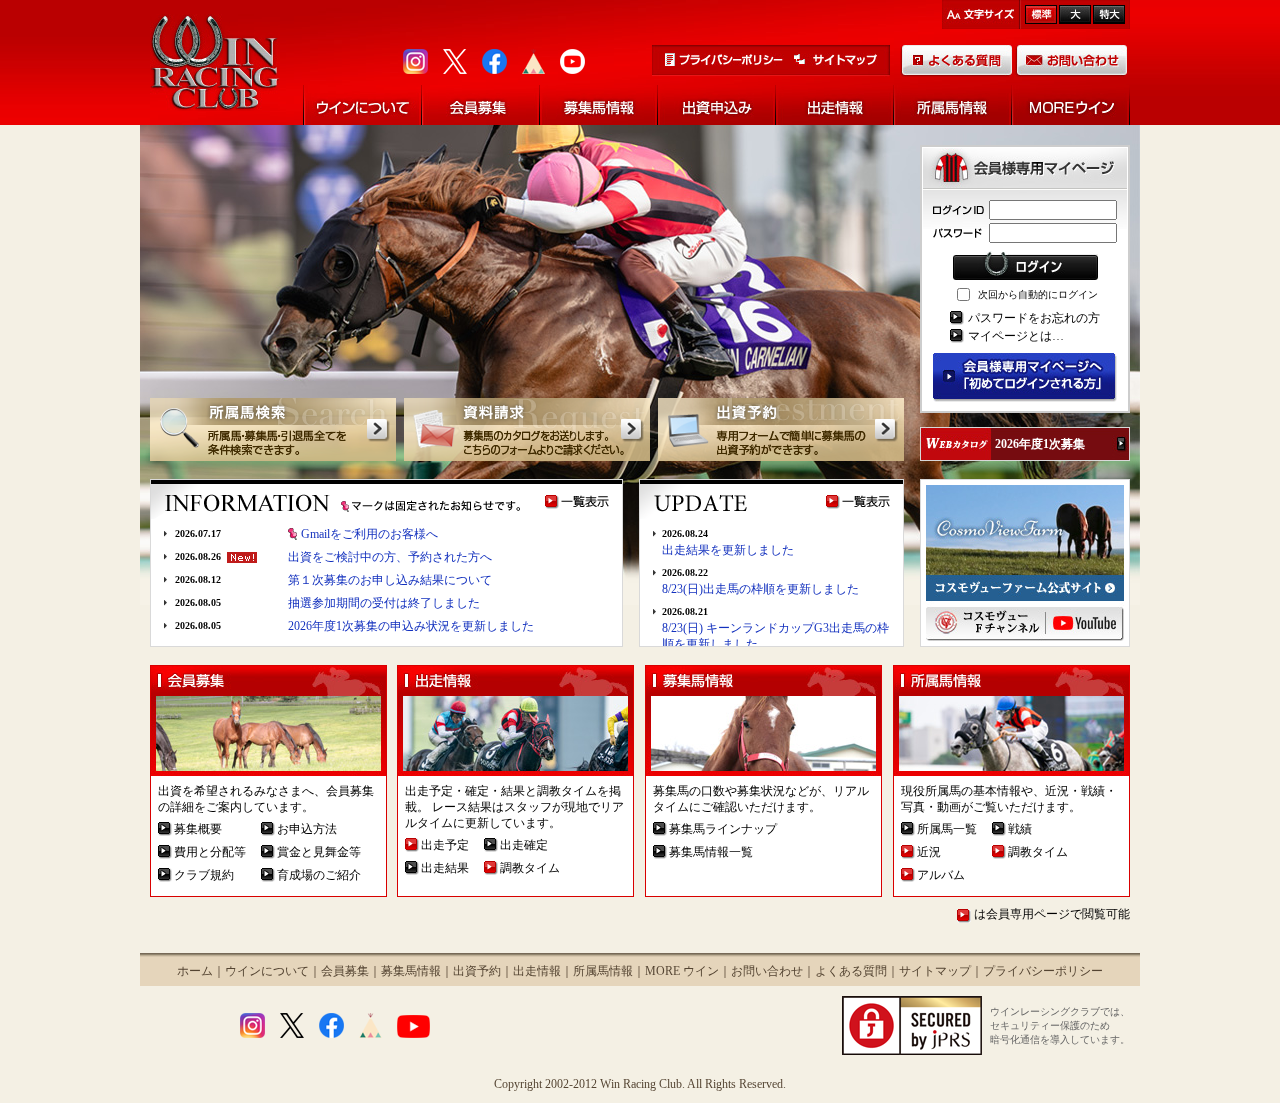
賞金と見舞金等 (319, 852)
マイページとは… (1016, 336)
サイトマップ (935, 971)
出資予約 (477, 971)
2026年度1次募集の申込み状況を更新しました (411, 626)
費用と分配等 (210, 852)
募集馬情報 (411, 971)
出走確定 (524, 845)
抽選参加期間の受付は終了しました (384, 603)
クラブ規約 (204, 875)
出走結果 (445, 868)
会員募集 (345, 971)
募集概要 (198, 829)
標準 (1041, 14)
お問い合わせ (767, 971)
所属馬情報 (603, 971)
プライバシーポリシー (1043, 971)
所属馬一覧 (947, 829)
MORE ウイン (682, 971)
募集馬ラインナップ (723, 829)
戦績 (1020, 829)
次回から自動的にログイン (1038, 294)
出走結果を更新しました (728, 550)
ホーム (195, 971)
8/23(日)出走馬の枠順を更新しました (760, 589)
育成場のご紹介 (319, 875)
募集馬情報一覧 (711, 852)
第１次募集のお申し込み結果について (390, 580)
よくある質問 (851, 971)
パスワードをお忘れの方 (1034, 318)
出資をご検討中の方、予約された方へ (390, 557)
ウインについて (267, 971)
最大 (1109, 14)
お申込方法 (307, 829)
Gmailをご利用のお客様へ (369, 534)
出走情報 (537, 971)
